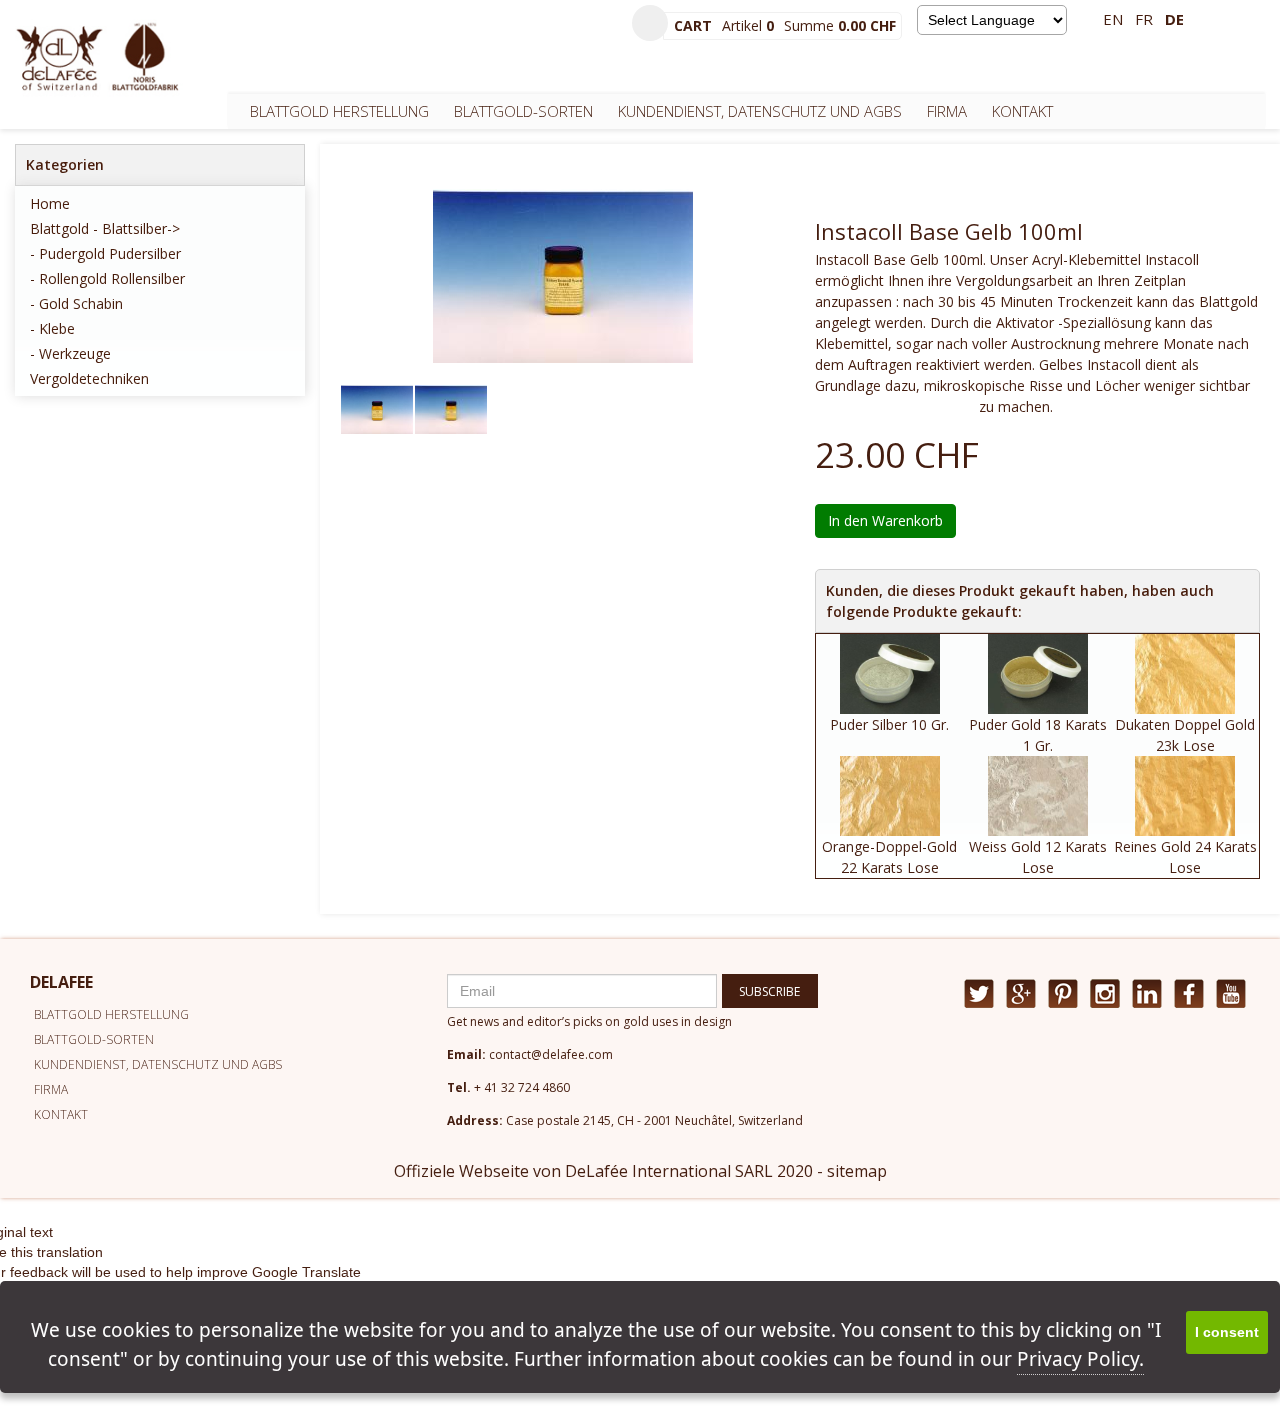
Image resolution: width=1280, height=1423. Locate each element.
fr (1144, 19)
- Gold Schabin (76, 303)
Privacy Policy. (1080, 1359)
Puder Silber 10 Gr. (889, 724)
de (1174, 19)
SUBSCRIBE (769, 991)
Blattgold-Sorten (523, 111)
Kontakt (1022, 111)
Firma (947, 111)
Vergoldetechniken (89, 378)
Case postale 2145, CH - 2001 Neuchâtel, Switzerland (654, 1120)
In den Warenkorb (885, 520)
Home (50, 203)
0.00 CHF (867, 25)
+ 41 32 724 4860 (522, 1087)
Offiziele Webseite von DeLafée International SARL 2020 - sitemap (640, 1171)
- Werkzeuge (70, 353)
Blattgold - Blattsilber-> (105, 228)
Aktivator (1025, 322)
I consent (1227, 1332)
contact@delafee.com (551, 1054)
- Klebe (52, 328)
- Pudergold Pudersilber (105, 253)
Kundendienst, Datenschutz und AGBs (760, 111)
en (1113, 19)
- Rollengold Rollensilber (107, 278)
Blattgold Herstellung (339, 111)
